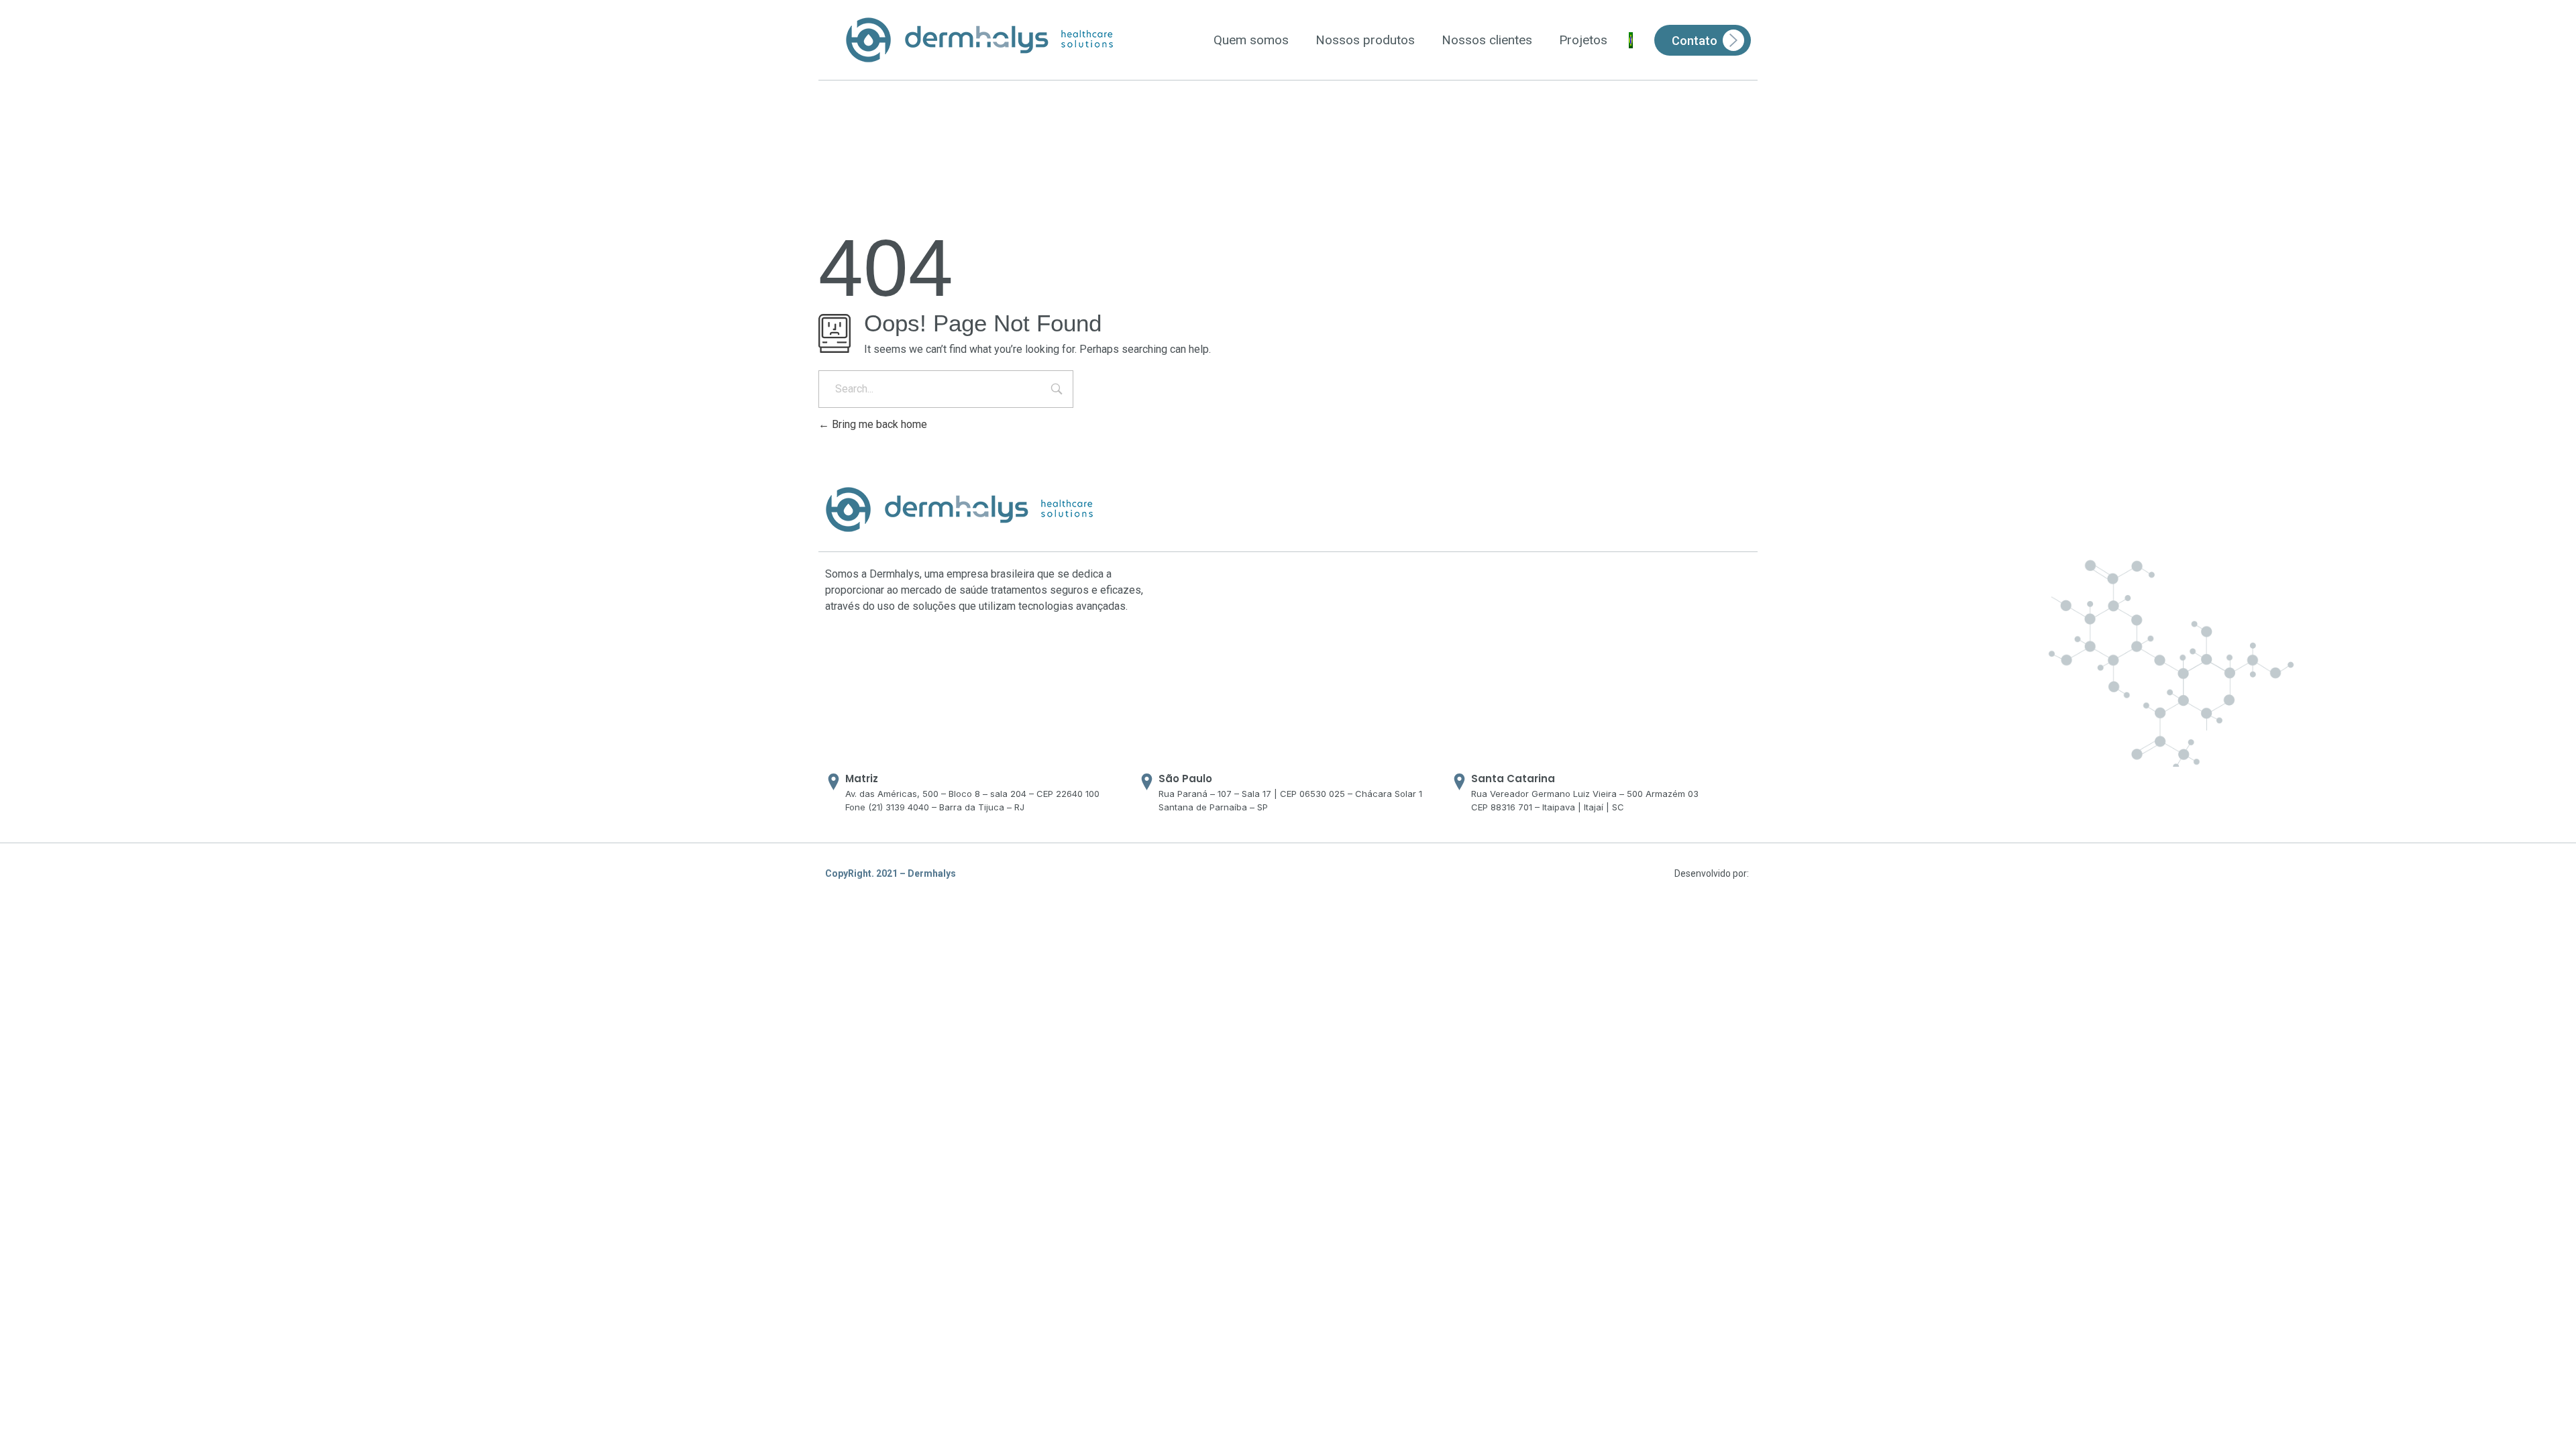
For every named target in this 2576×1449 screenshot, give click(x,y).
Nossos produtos (1365, 40)
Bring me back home (878, 424)
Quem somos (1251, 40)
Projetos (1583, 40)
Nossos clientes (1487, 40)
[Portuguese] (1631, 40)
